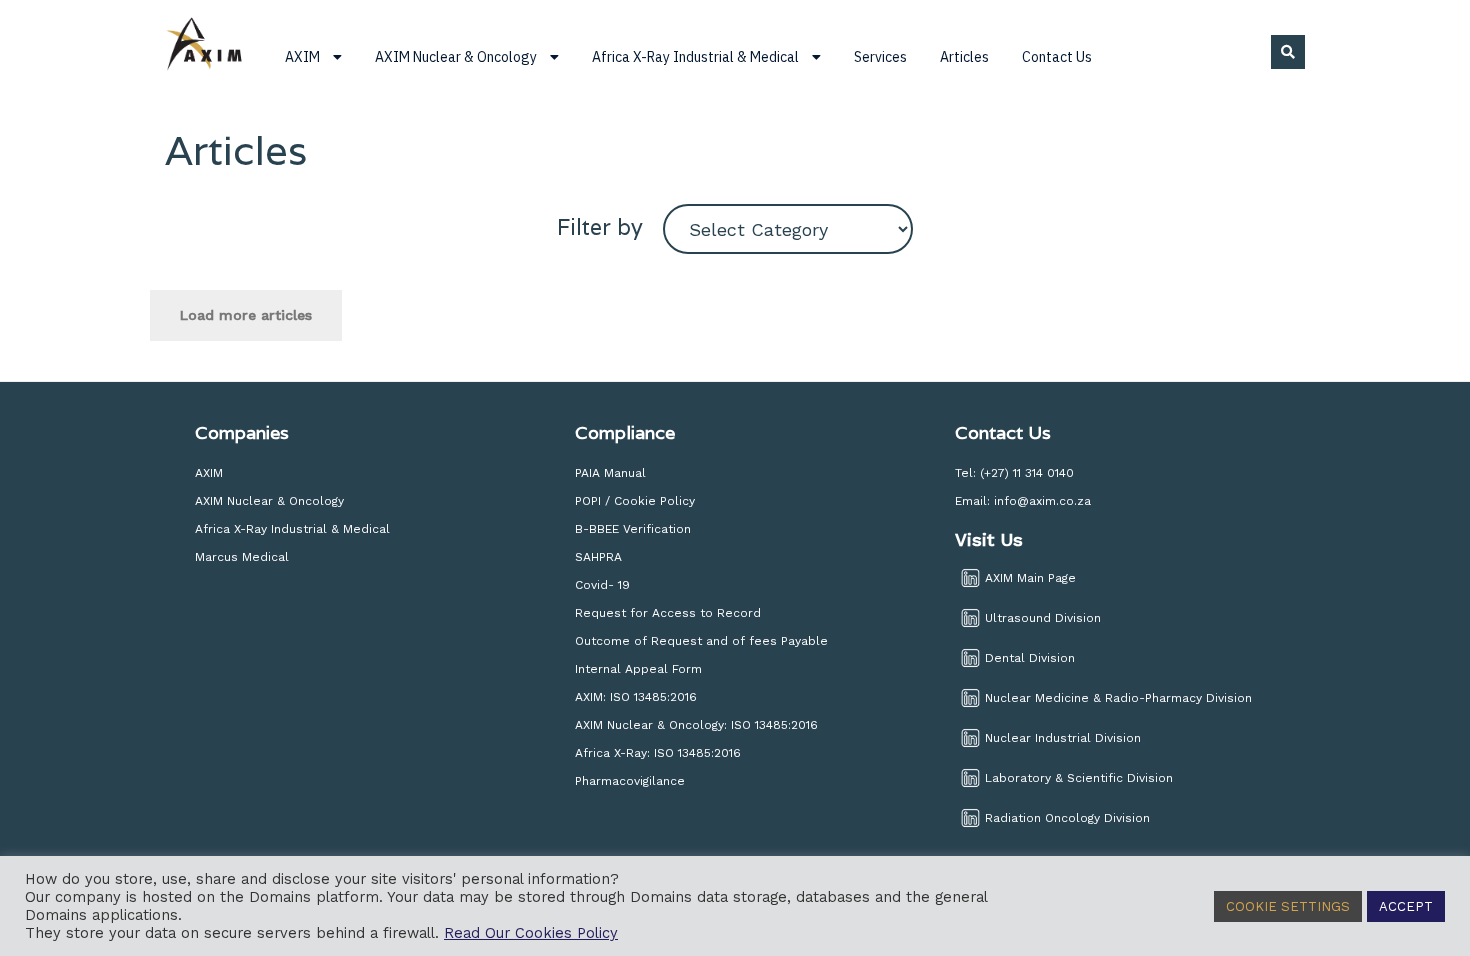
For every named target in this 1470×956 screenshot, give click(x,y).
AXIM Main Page (1030, 578)
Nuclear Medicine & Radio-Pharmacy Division (1118, 698)
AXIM (209, 473)
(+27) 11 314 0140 (1027, 473)
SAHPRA (598, 557)
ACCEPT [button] (1406, 906)
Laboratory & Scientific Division (1079, 778)
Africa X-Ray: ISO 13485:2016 (658, 753)
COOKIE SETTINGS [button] (1288, 906)
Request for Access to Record (668, 613)
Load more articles (246, 315)
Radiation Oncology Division (1067, 818)
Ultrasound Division (1043, 618)
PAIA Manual (610, 473)
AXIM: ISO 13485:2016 (636, 697)
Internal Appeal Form (638, 669)
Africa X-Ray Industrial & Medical (292, 529)
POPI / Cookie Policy (635, 501)
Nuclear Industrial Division (1063, 738)
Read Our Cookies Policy (531, 933)
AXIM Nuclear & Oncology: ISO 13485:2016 (696, 725)
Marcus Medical (242, 557)
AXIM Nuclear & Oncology (269, 501)
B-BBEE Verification (633, 529)
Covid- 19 (604, 585)
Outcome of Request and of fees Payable (701, 641)
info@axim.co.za (1042, 501)
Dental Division (1030, 658)
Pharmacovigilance (630, 781)
